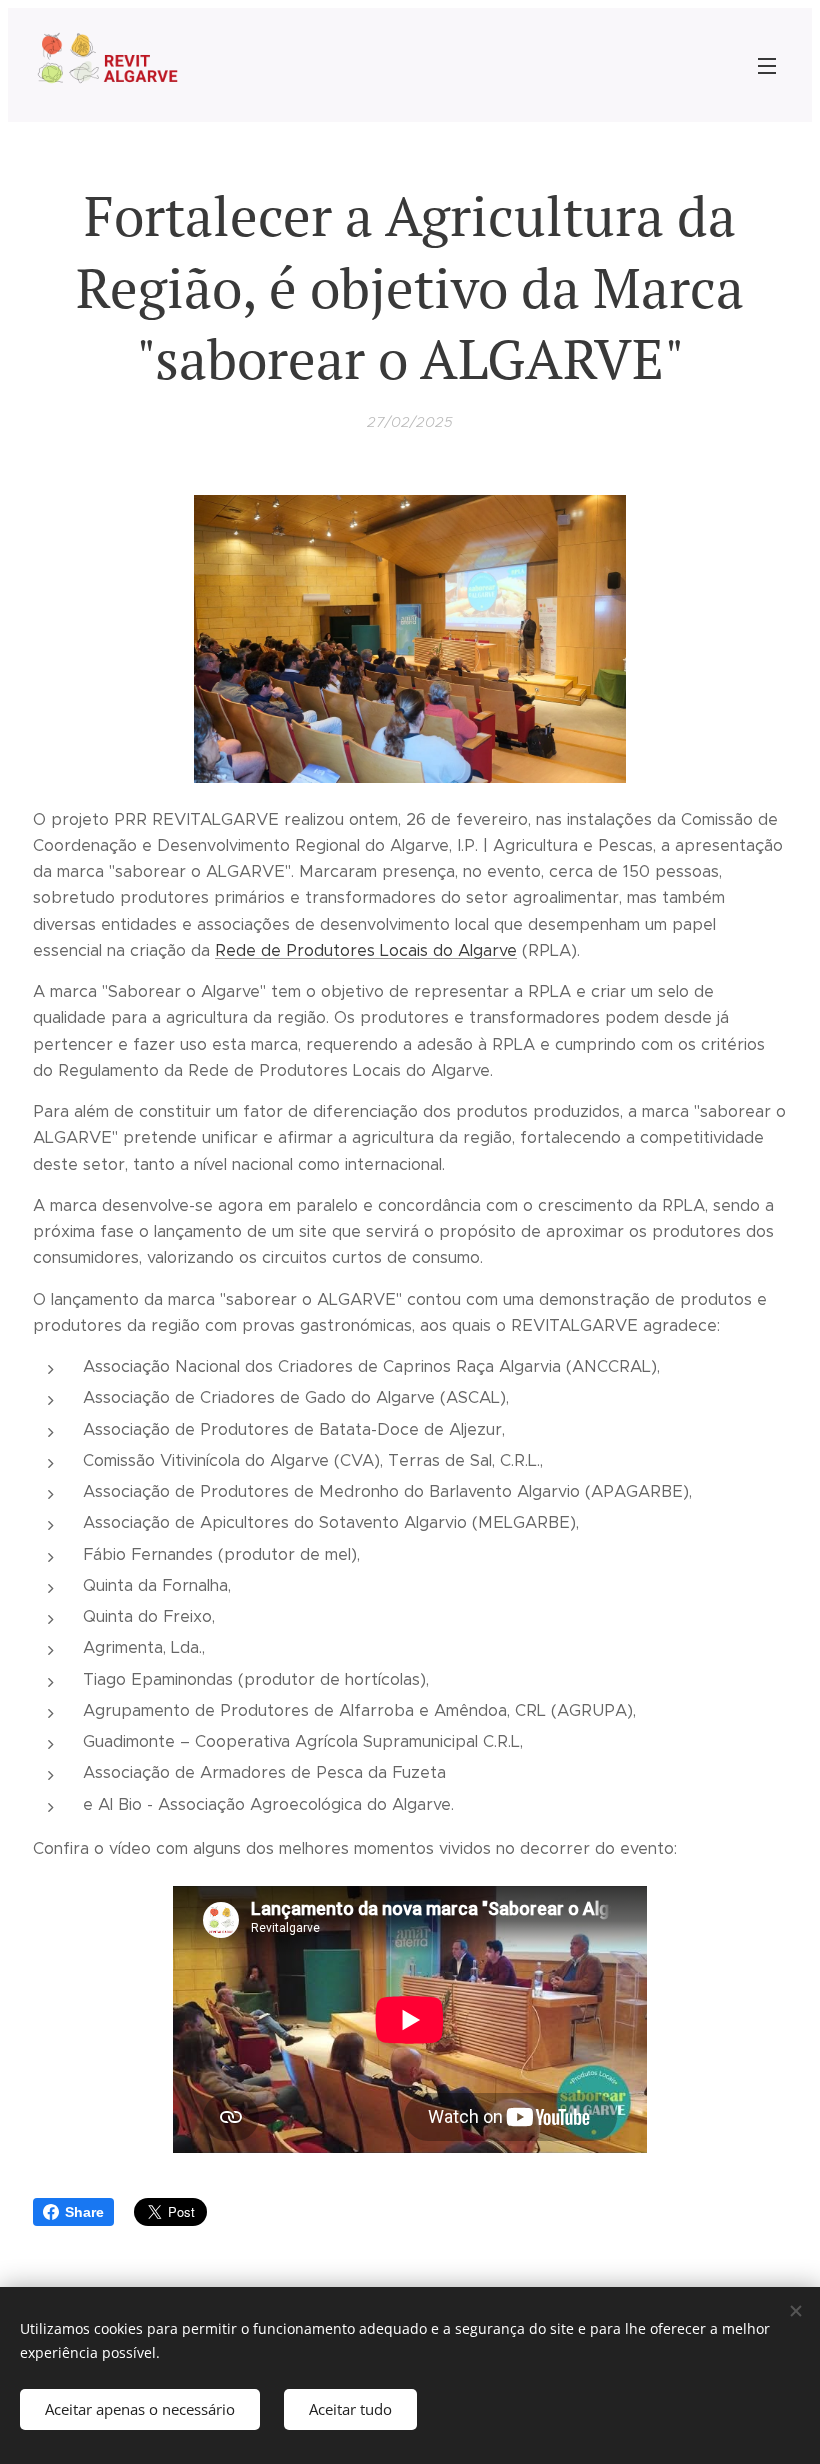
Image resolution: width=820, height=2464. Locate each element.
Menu (767, 65)
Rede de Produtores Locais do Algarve (366, 950)
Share (84, 2212)
